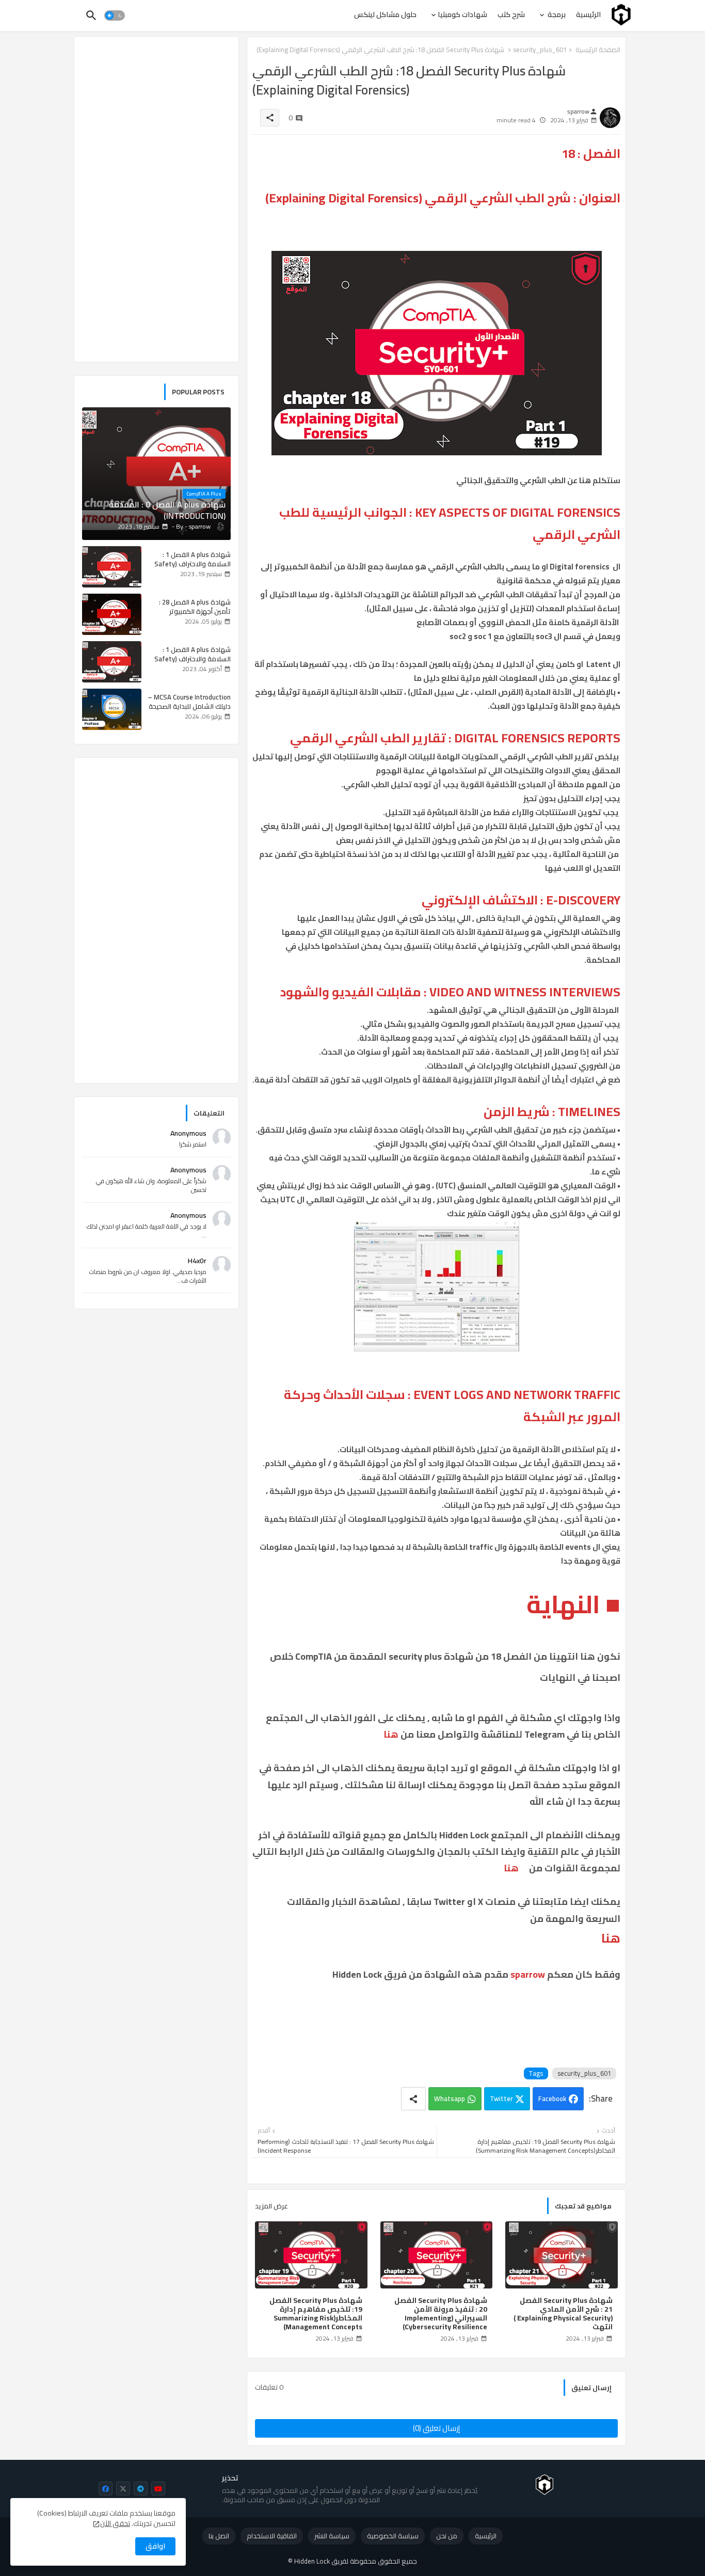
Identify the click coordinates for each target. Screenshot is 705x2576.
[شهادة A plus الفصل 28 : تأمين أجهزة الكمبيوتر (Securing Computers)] (112, 614)
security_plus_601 (584, 2073)
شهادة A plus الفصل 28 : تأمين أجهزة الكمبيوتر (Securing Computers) (195, 611)
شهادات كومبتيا (462, 14)
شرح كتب (511, 14)
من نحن (447, 2536)
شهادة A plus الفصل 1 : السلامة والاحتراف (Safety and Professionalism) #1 (193, 564)
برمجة (556, 14)
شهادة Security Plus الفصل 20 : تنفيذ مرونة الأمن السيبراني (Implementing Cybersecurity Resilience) (441, 2314)
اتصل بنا (219, 2536)
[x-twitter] (123, 2488)
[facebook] (106, 2488)
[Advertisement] (156, 199)
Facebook (552, 2098)
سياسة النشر (332, 2536)
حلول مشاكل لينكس (385, 14)
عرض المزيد (271, 2206)
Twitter (501, 2098)
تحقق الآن (115, 2523)
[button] (115, 15)
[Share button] (413, 2099)
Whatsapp (450, 2098)
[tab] (588, 14)
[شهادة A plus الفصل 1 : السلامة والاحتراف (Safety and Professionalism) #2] (112, 662)
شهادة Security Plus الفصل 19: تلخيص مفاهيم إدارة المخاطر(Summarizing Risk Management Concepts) (316, 2314)
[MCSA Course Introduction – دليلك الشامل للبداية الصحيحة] (112, 709)
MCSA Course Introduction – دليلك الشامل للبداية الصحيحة (189, 702)
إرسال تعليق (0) (436, 2428)
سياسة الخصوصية (393, 2536)
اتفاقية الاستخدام (272, 2536)
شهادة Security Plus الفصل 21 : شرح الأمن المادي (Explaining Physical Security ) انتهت (563, 2314)
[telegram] (141, 2488)
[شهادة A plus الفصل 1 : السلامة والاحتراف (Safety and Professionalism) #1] (112, 567)
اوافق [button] (155, 2546)
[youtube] (158, 2488)
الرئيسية (588, 14)
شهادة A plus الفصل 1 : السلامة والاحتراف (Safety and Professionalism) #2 (193, 659)
